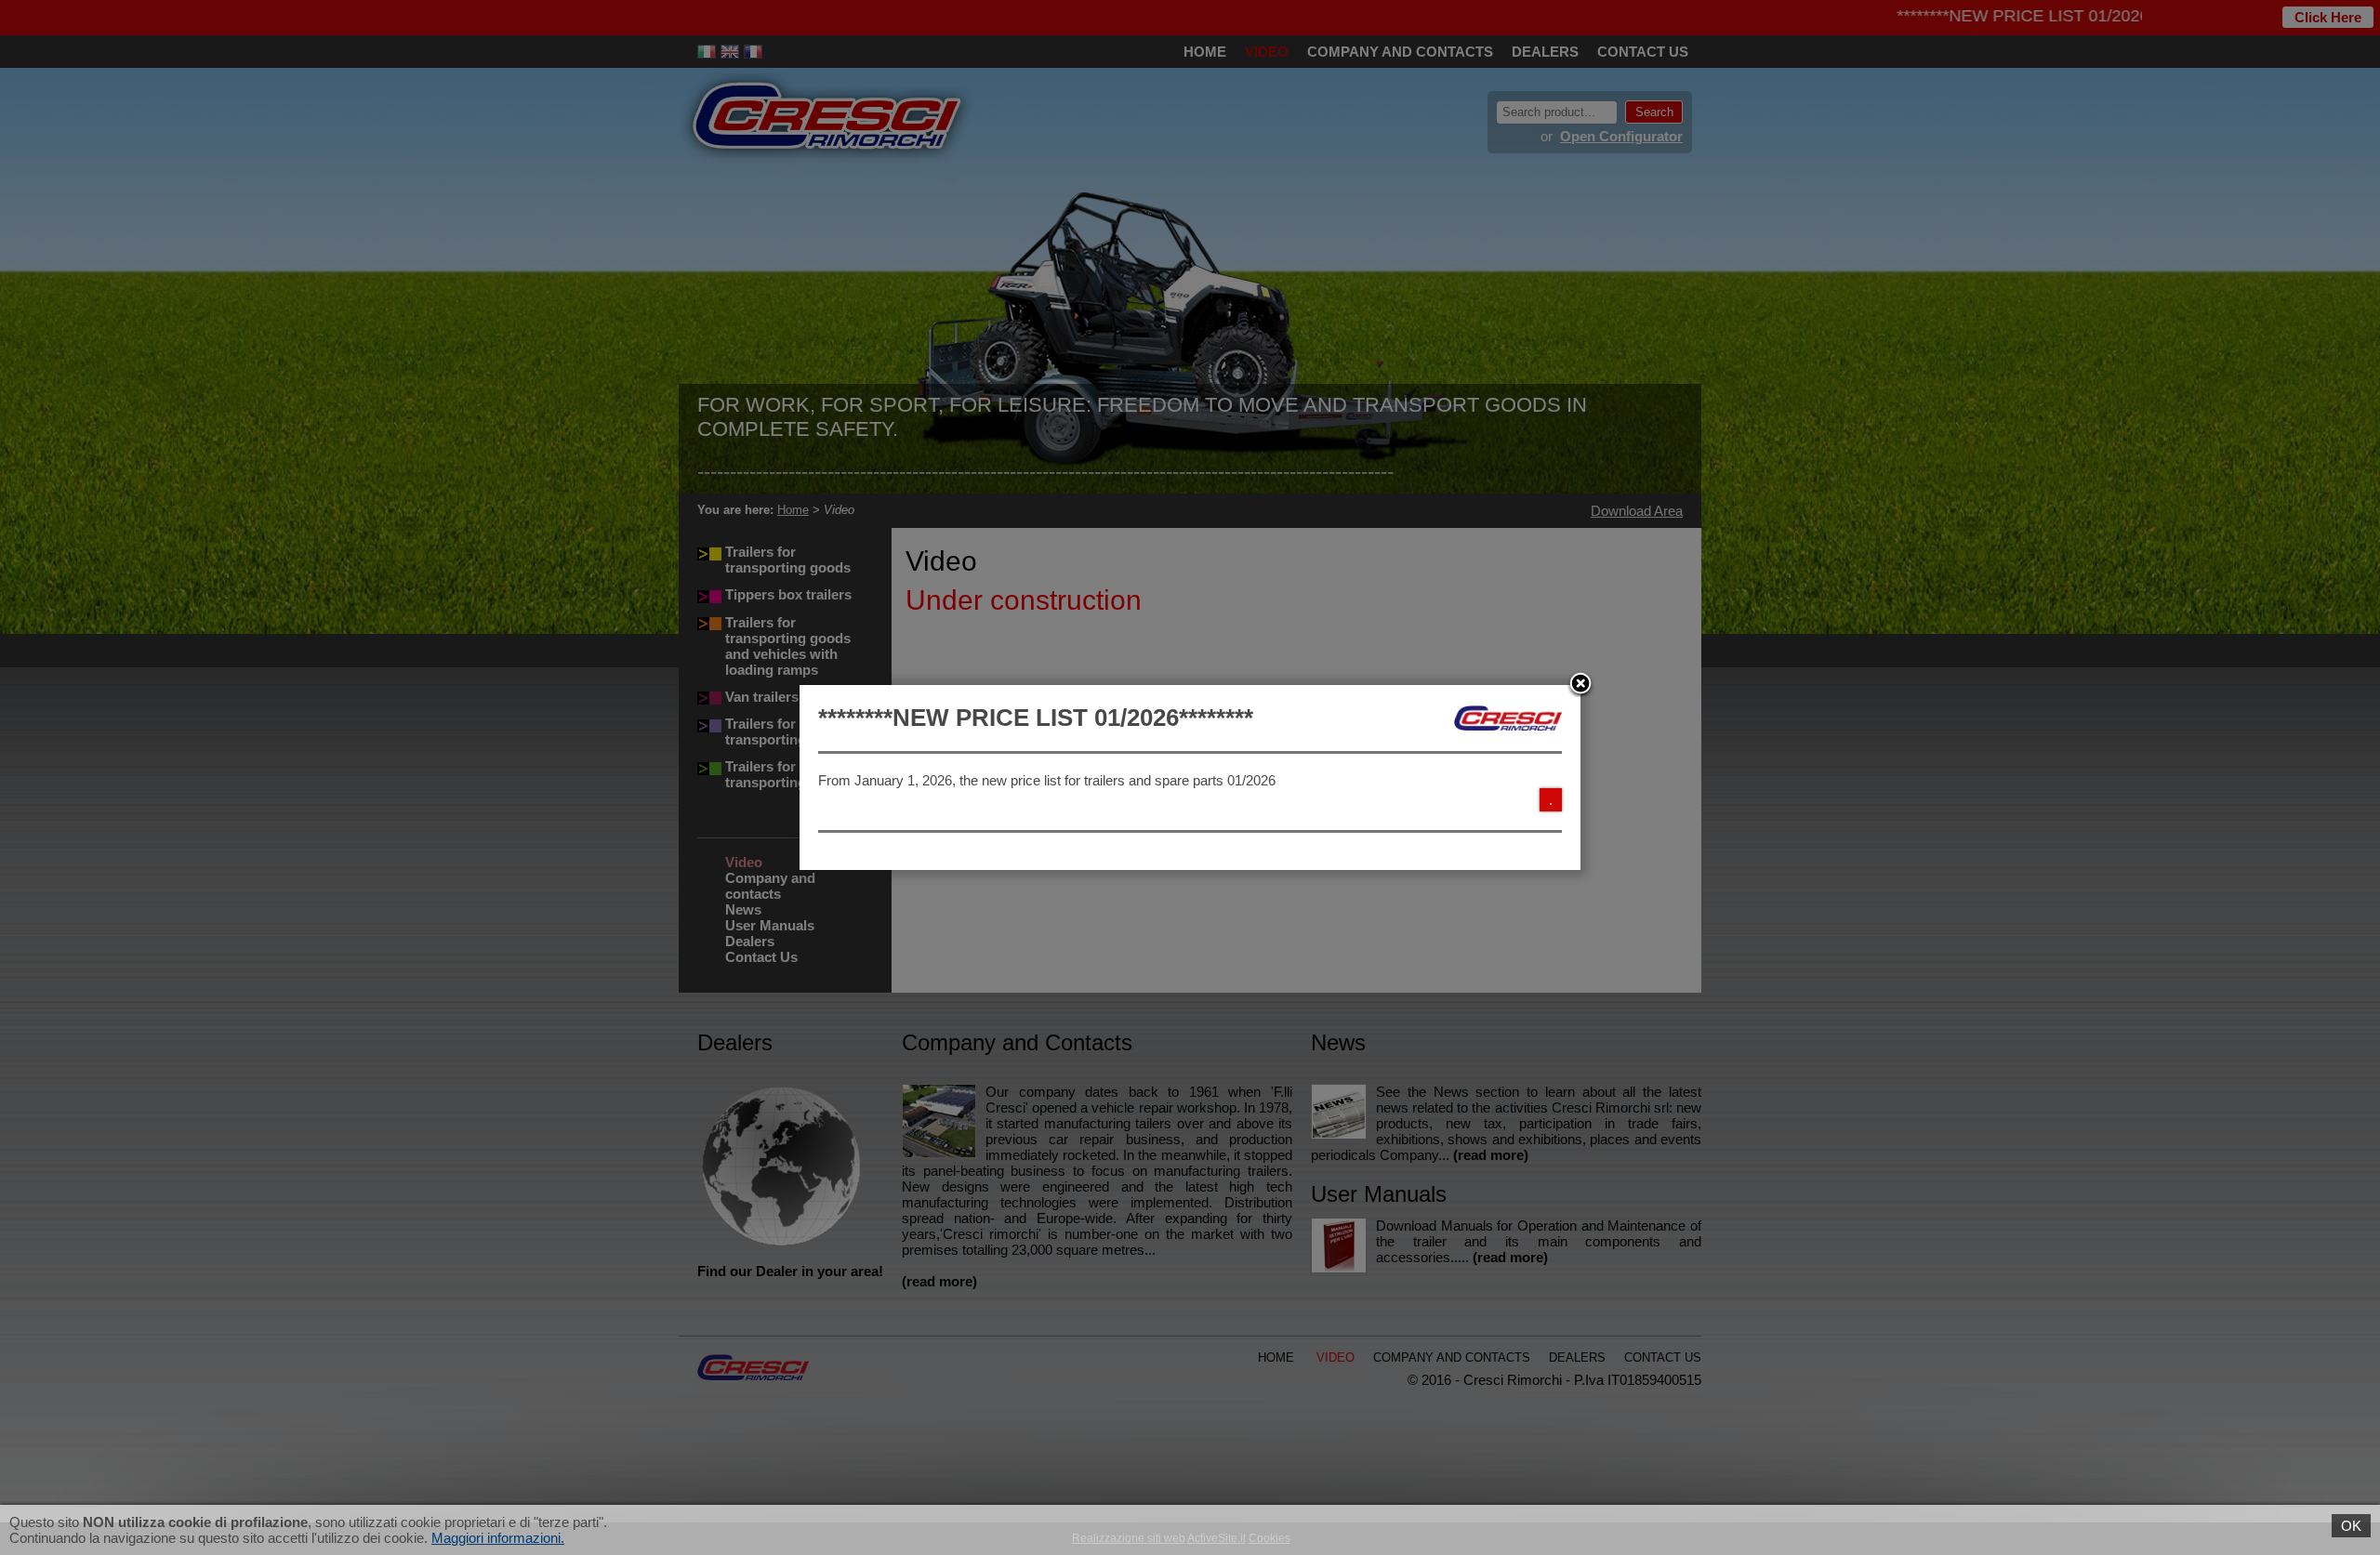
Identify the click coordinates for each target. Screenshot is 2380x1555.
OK (2351, 1526)
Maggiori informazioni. (498, 1538)
